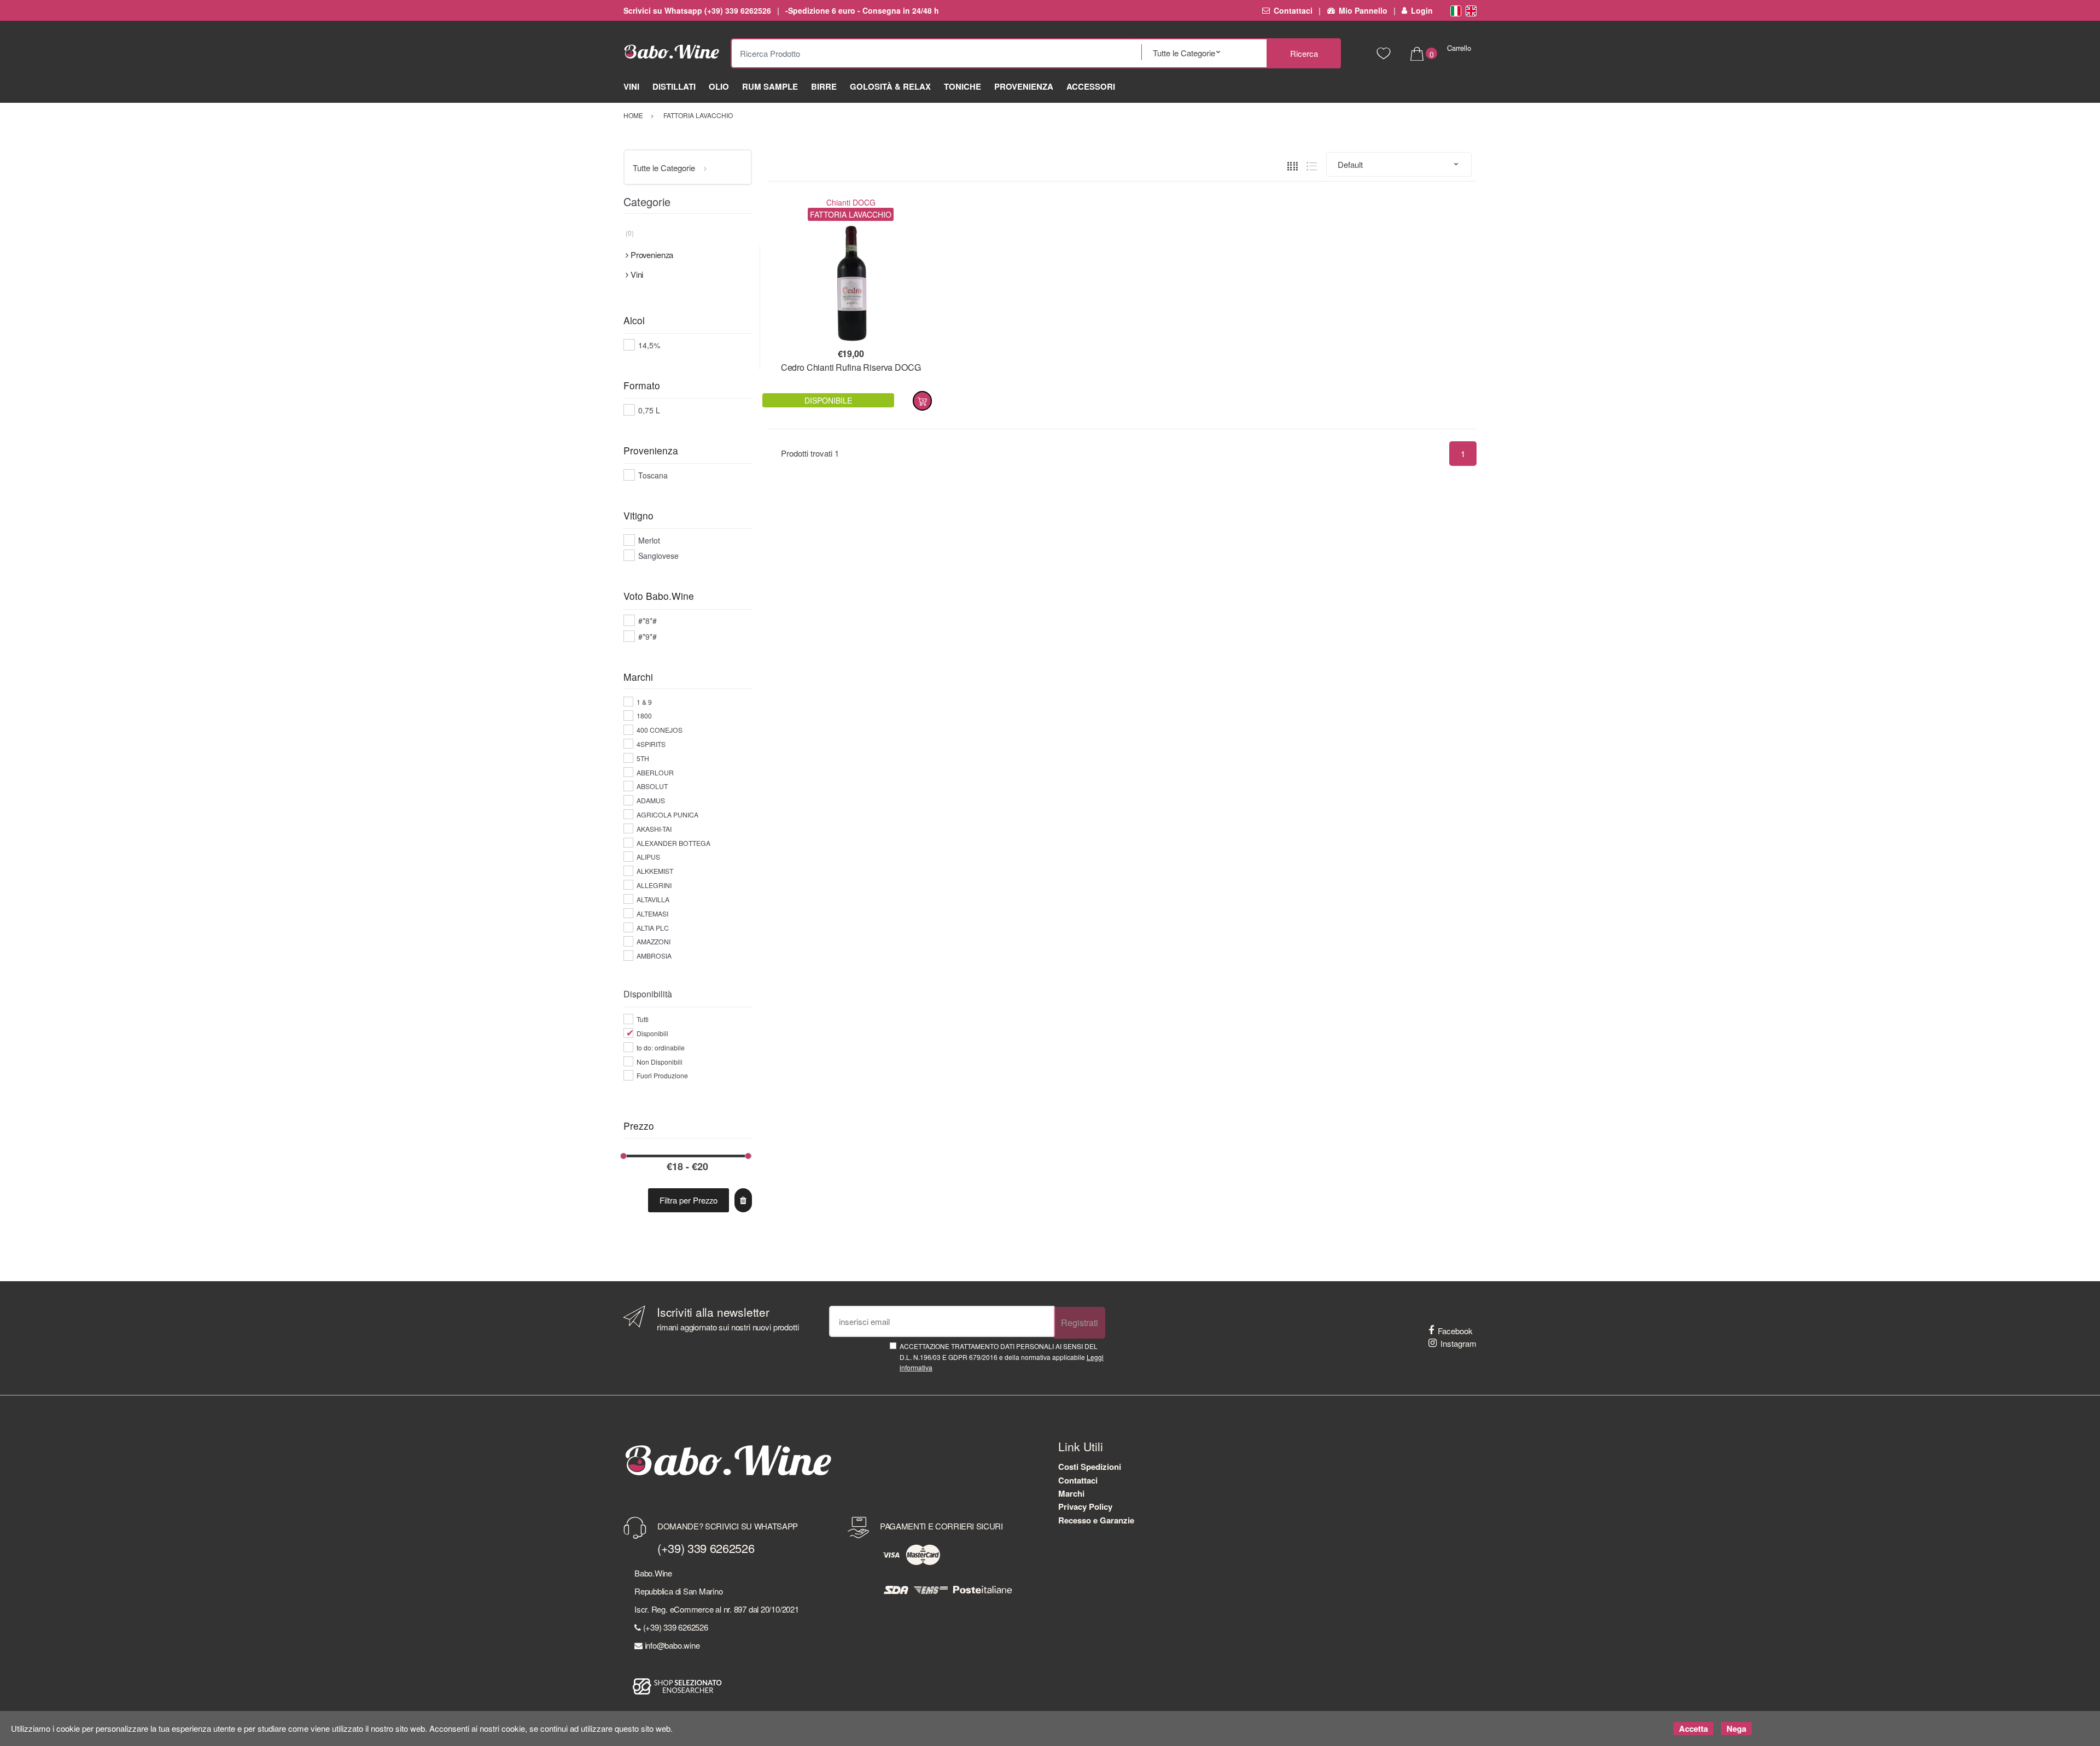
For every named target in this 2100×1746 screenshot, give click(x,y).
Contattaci (1293, 10)
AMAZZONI (654, 941)
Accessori (1091, 86)
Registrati (1080, 1322)
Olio (719, 86)
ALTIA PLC (653, 928)
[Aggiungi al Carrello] (922, 401)
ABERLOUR (655, 772)
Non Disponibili (660, 1062)
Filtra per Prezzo (689, 1200)
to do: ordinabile (661, 1047)
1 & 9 (644, 702)
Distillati (674, 86)
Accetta (1693, 1729)
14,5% (649, 345)
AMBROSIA (654, 956)
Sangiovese (658, 556)
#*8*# (647, 621)
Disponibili (652, 1033)
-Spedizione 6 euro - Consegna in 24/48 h (862, 10)
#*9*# (647, 636)
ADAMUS (651, 800)
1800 (644, 716)
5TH (643, 758)
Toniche (962, 86)
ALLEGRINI (654, 885)
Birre (824, 86)
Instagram (1459, 1343)
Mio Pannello (1363, 10)
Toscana (653, 475)
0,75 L (649, 410)
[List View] (1312, 164)
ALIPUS (648, 857)
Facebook (1455, 1331)
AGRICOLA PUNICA (667, 814)
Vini (631, 86)
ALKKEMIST (655, 871)
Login (1422, 10)
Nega (1736, 1729)
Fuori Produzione (662, 1075)
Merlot (649, 540)
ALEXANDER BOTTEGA (673, 843)
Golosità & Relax (890, 86)
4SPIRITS (651, 744)
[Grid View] (1293, 164)
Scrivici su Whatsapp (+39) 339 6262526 (697, 10)
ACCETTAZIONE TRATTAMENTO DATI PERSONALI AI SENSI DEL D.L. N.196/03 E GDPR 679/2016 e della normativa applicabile (1002, 1357)
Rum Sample (770, 86)
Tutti (643, 1019)
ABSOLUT (652, 786)
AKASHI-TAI (654, 829)
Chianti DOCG (851, 202)
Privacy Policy (1085, 1506)
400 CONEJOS (660, 730)
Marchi (1071, 1493)
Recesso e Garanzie (1096, 1520)
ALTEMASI (652, 913)
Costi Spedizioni (1090, 1467)
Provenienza (1024, 86)
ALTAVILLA (653, 899)
